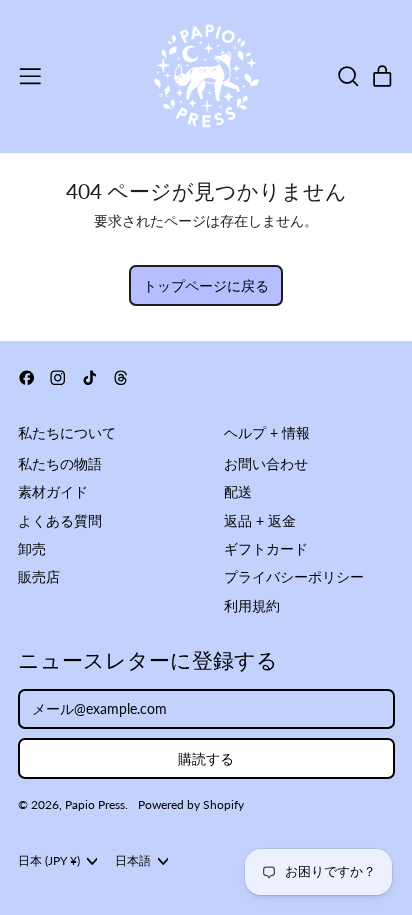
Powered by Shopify (191, 804)
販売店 (39, 576)
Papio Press (95, 804)
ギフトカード (266, 548)
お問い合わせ (266, 463)
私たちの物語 (60, 463)
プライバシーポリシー (294, 576)
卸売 (32, 548)
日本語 (133, 860)
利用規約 (252, 605)
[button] (347, 76)
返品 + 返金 (260, 520)
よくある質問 (60, 520)
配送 (238, 491)
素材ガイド (53, 491)
